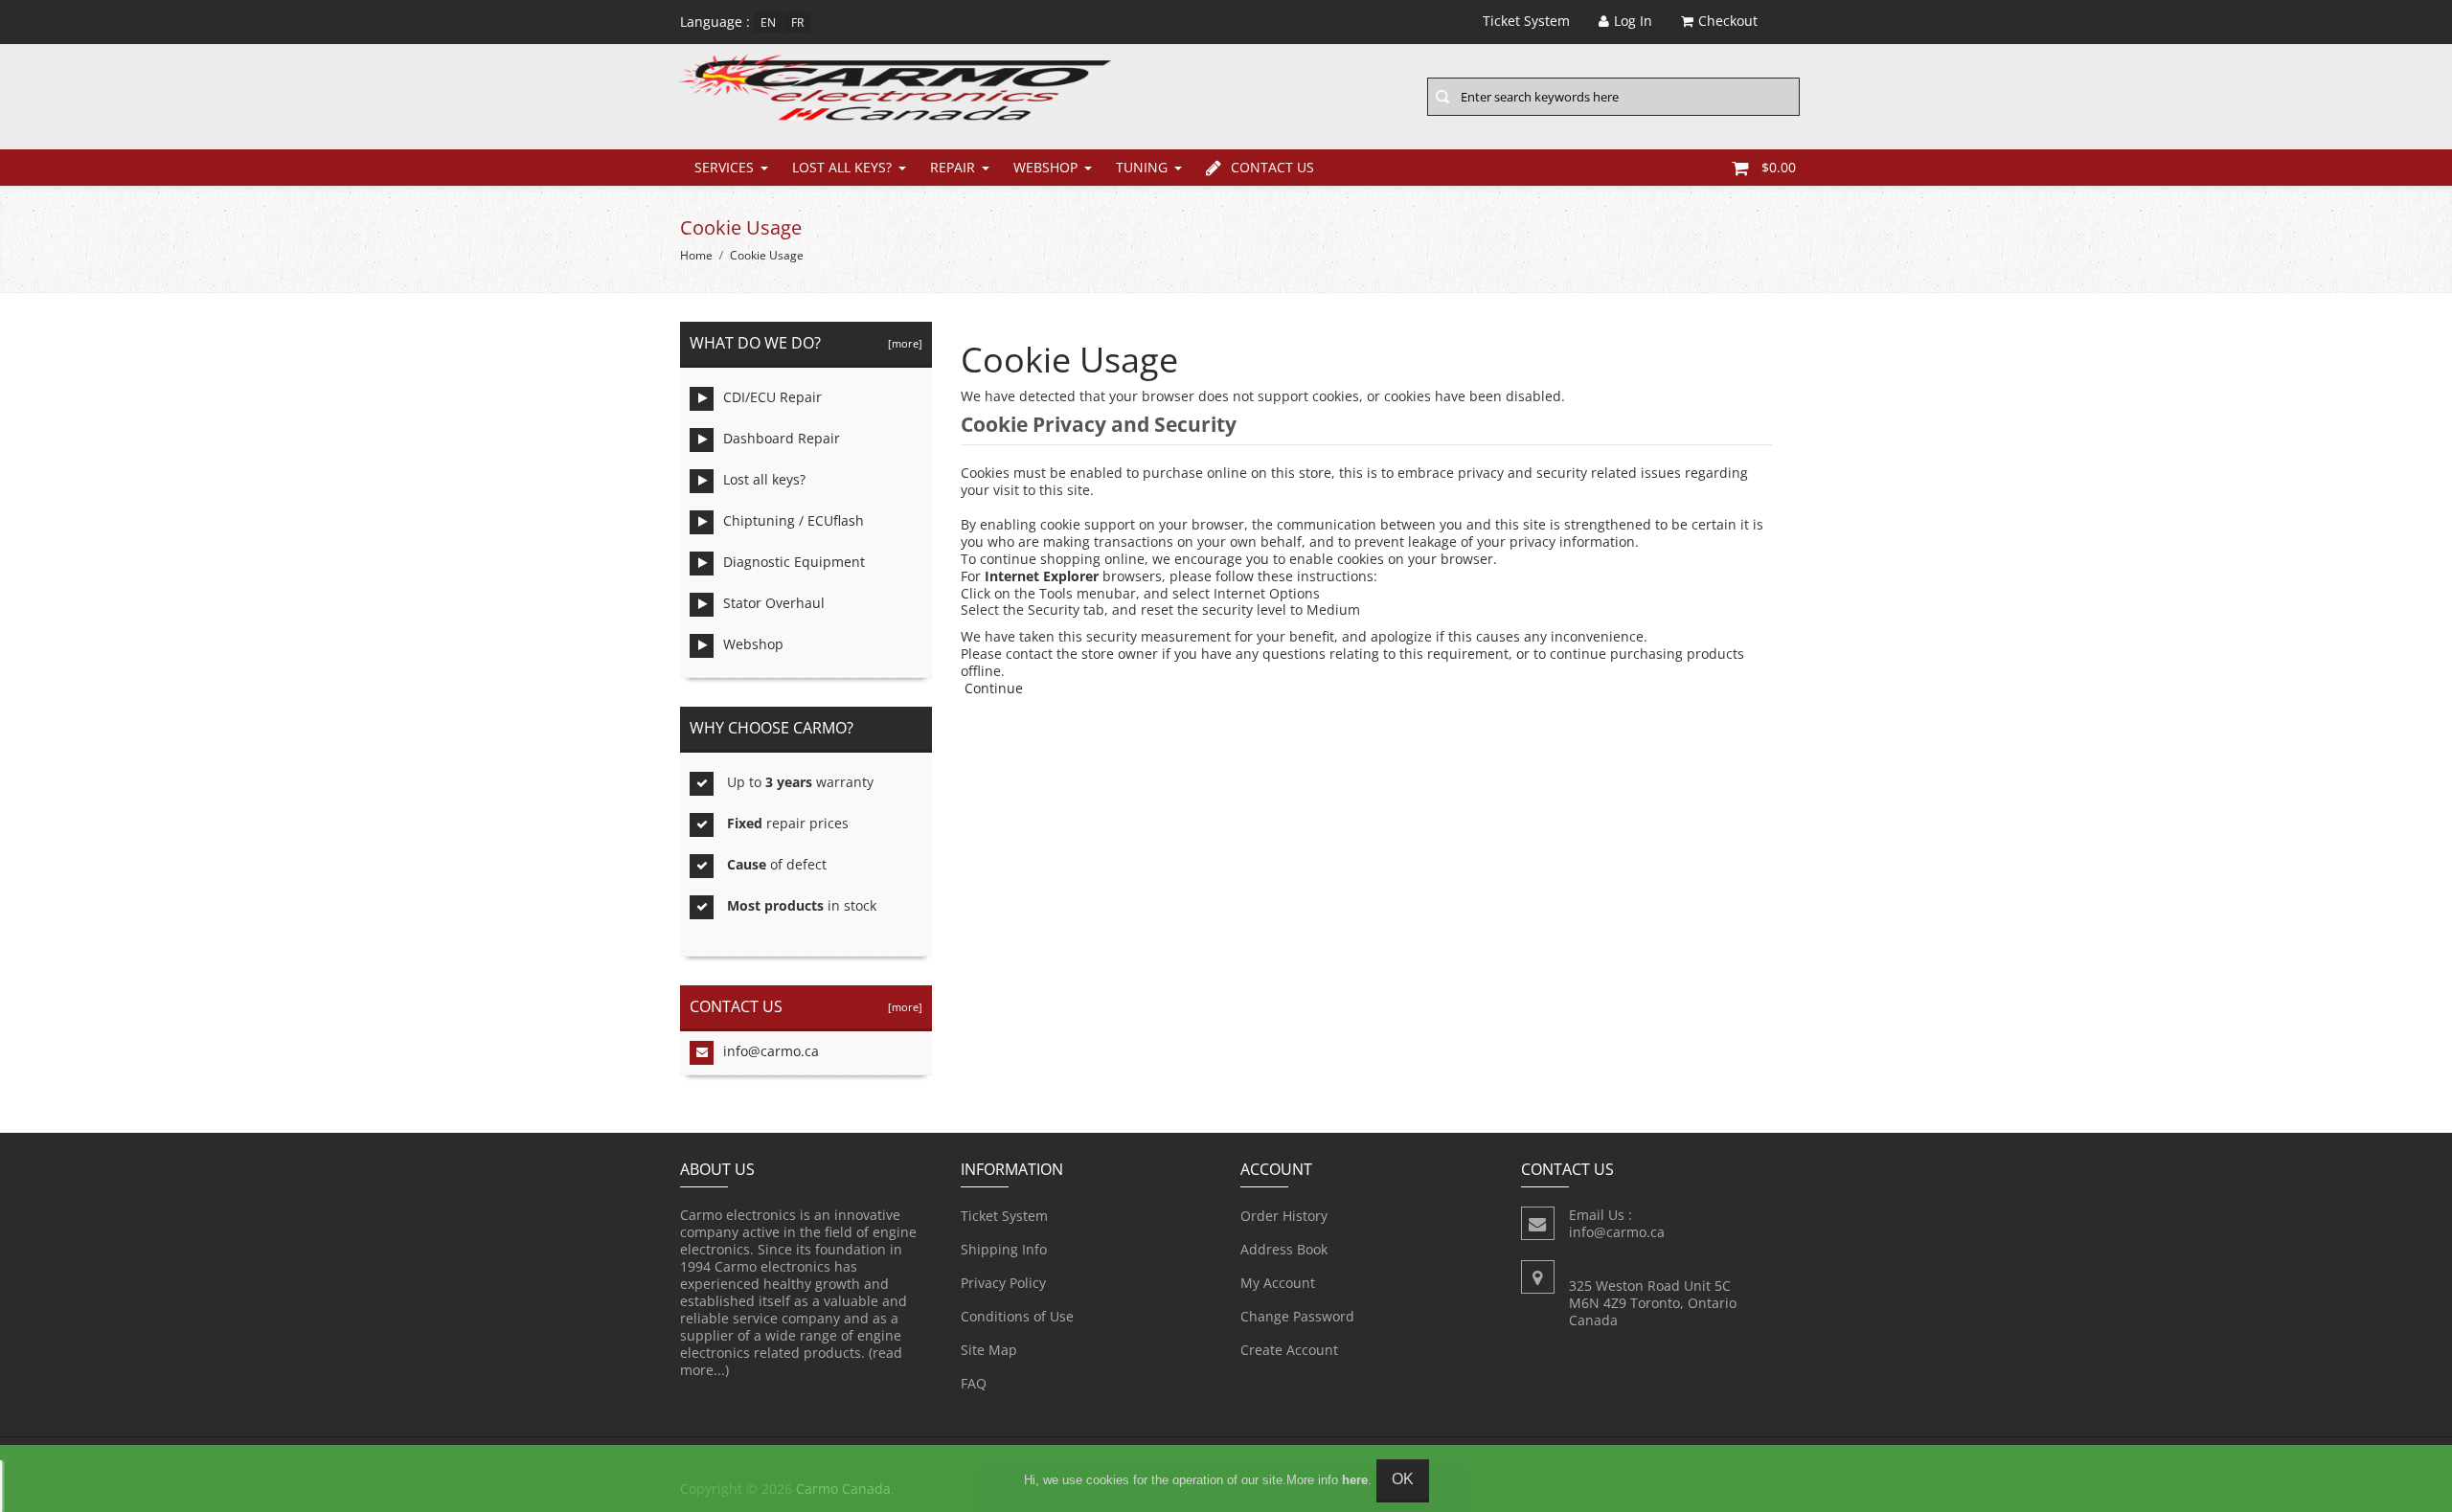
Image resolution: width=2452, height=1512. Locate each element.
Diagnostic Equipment (794, 562)
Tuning (1142, 167)
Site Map (989, 1350)
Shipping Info (1004, 1249)
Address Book (1284, 1249)
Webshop (1045, 167)
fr (797, 23)
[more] (902, 343)
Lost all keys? (842, 167)
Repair (953, 167)
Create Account (1289, 1350)
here (1355, 1480)
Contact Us (1272, 167)
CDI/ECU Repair (772, 397)
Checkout (1728, 21)
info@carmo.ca (771, 1051)
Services (724, 167)
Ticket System (1004, 1216)
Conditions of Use (1017, 1316)
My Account (1278, 1283)
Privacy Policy (1003, 1283)
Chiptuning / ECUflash (794, 520)
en (768, 23)
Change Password (1297, 1316)
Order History (1284, 1216)
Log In (1633, 21)
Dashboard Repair (782, 438)
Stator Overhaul (774, 603)
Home (696, 255)
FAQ (974, 1383)
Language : (715, 22)
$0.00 (1779, 167)
